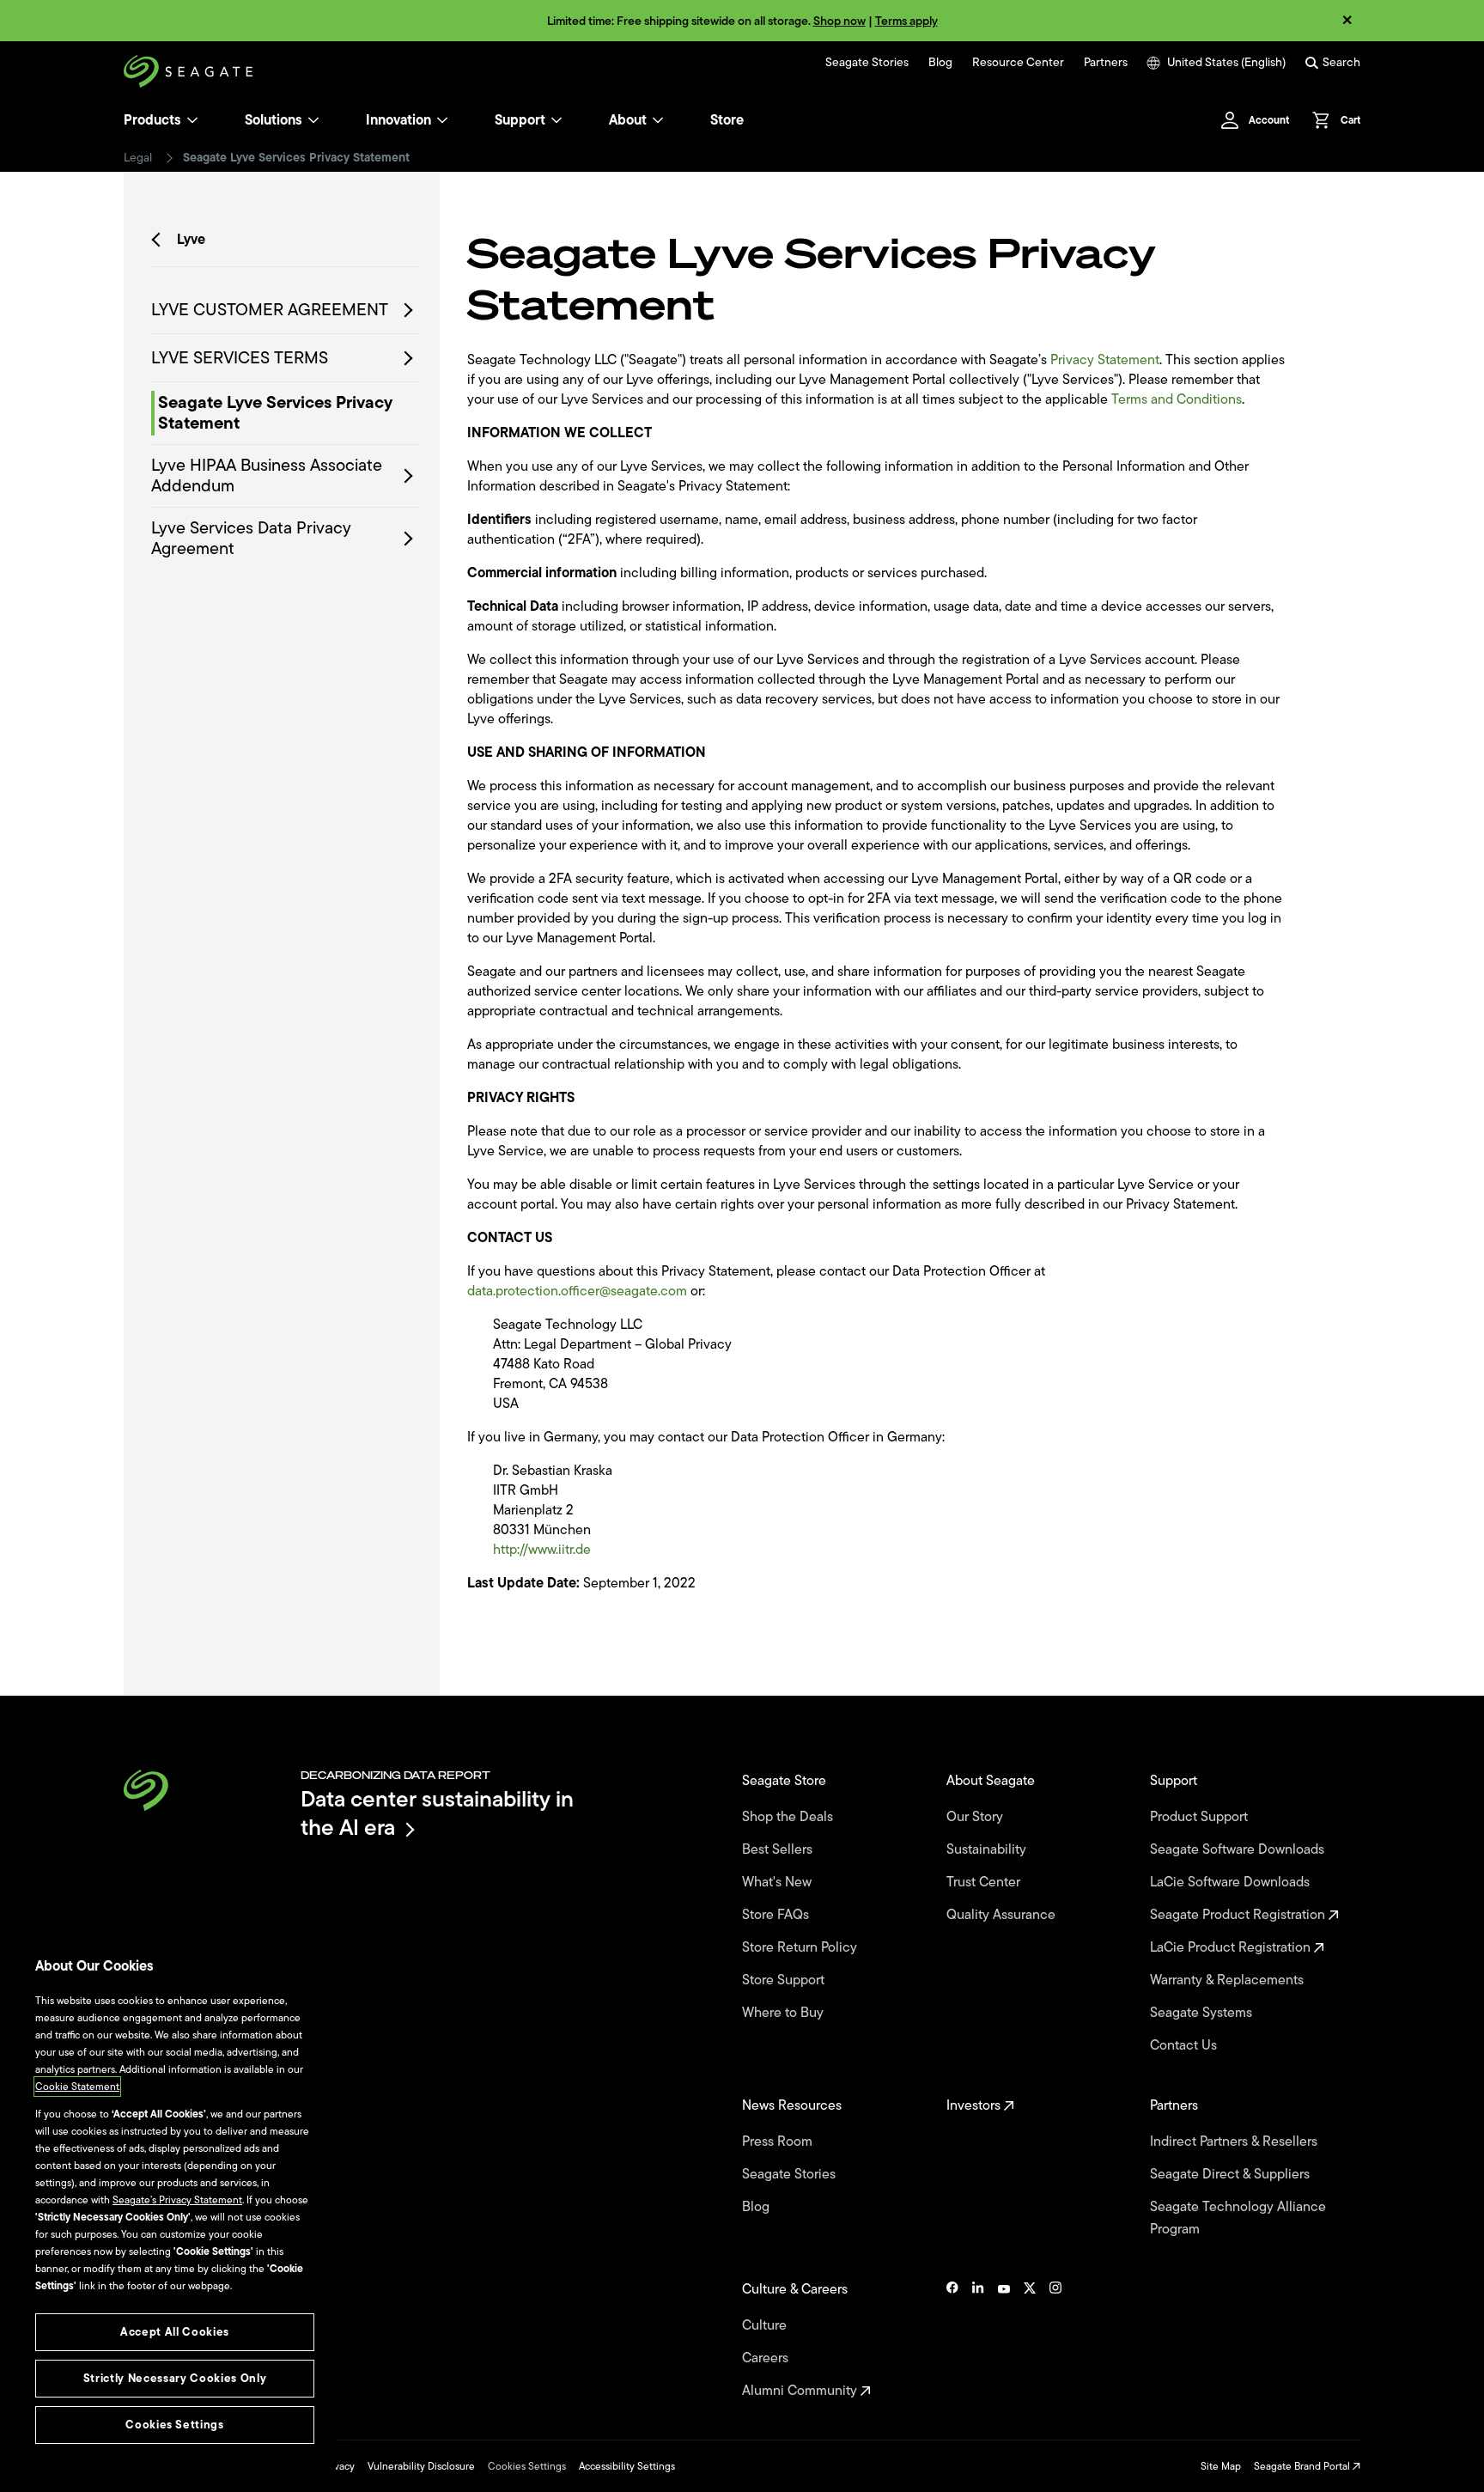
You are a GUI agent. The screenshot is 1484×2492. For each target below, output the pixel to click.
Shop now (839, 21)
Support (520, 120)
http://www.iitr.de (542, 1550)
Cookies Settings (527, 2466)
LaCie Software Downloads (1232, 1882)
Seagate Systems (1203, 2013)
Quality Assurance (1003, 1915)
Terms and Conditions (1177, 399)
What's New (778, 1882)
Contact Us (1185, 2045)
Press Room (779, 2142)
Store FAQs (777, 1915)
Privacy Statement (1105, 360)
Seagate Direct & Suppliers (1232, 2174)
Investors (975, 2105)
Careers (767, 2358)
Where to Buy (785, 2013)
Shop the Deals (791, 1817)
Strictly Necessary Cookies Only (175, 2378)
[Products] (192, 120)
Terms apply (906, 21)
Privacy (338, 2466)
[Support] (556, 120)
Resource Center (1018, 63)
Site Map (1221, 2466)
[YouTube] (1004, 2340)
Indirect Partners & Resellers (1235, 2142)
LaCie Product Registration (1232, 1947)
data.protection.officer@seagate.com (577, 1291)
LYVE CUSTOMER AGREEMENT (270, 310)
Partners (1106, 63)
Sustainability (988, 1849)
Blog (940, 63)
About (628, 120)
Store (727, 120)
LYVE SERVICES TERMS (240, 358)
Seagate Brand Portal (1303, 2466)
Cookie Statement (77, 2087)
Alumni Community (801, 2391)
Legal (138, 158)
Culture (766, 2325)
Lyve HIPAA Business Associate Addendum (267, 476)
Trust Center (985, 1882)
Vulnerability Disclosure (421, 2466)
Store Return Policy (801, 1947)
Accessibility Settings (627, 2466)
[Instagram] (1055, 2340)
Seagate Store (786, 1781)
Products (152, 120)
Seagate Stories (867, 63)
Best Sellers (779, 1849)
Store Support (785, 1980)
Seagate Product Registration (1239, 1915)
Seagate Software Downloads (1239, 1849)
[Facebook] (952, 2340)
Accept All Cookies (175, 2332)
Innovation (398, 120)
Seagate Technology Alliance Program (1238, 2218)
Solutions (274, 120)
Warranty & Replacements (1229, 1980)
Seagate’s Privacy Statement (177, 2200)
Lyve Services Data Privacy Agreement (251, 539)
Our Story (976, 1817)
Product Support (1201, 1817)
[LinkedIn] (978, 2340)
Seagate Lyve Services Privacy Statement (275, 413)
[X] (1030, 2340)
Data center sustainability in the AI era (437, 1813)
